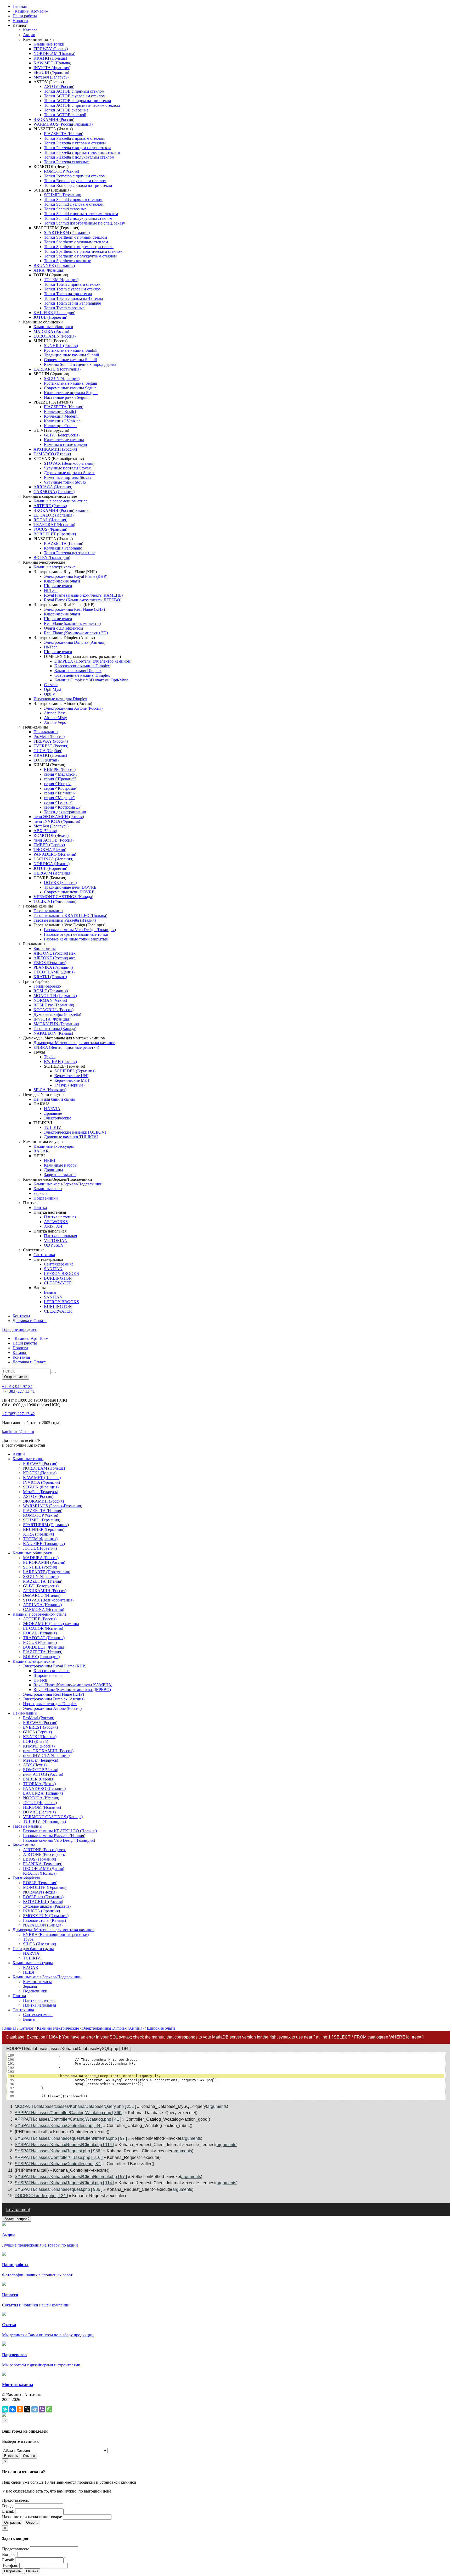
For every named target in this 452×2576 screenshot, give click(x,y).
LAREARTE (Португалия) (57, 369)
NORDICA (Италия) (52, 864)
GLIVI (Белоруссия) (62, 435)
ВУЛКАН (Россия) (60, 1062)
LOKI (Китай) (46, 760)
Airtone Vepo (55, 722)
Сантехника (44, 1255)
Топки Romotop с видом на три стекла (78, 185)
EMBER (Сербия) (49, 845)
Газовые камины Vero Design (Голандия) (80, 930)
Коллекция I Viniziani (63, 421)
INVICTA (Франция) (52, 68)
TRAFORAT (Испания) (54, 525)
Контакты (21, 1316)
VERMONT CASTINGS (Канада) (63, 897)
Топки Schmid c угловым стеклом (74, 204)
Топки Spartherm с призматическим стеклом (83, 251)
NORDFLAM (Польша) (54, 54)
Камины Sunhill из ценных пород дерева (80, 364)
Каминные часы (48, 1189)
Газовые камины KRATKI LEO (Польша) (70, 915)
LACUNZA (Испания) (53, 859)
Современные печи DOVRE (69, 892)
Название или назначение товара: (32, 2517)
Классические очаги (62, 581)
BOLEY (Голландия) (52, 558)
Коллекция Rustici (60, 411)
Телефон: (10, 2565)
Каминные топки (49, 44)
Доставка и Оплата (30, 1321)
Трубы (50, 1057)
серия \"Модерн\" (59, 798)
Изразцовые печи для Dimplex (60, 699)
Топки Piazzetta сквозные (66, 162)
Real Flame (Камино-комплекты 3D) (76, 633)
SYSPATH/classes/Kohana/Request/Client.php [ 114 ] (64, 2145)
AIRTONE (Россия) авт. (55, 958)
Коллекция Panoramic (63, 548)
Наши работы (25, 16)
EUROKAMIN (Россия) (55, 336)
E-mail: (8, 2511)
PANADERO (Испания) (55, 854)
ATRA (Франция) (49, 270)
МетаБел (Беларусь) (51, 77)
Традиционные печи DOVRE (70, 887)
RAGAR (41, 1151)
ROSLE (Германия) (51, 991)
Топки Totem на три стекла (68, 294)
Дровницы (53, 1170)
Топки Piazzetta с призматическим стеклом (82, 152)
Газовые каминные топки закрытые (76, 939)
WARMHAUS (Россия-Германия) (63, 124)
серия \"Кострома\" (61, 788)
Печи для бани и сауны (54, 1099)
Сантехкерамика (59, 1264)
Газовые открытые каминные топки (76, 934)
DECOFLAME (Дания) (54, 972)
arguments (217, 2106)
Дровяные (53, 1113)
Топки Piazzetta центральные (70, 553)
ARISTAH (53, 1226)
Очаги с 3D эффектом (63, 628)
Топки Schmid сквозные (65, 209)
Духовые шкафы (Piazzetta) (57, 1014)
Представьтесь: (15, 2500)
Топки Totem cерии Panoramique (72, 303)
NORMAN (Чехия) (50, 1000)
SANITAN (53, 1269)
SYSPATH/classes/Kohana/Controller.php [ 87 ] (58, 2164)
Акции (29, 35)
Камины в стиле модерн (66, 444)
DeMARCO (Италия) (52, 454)
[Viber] (42, 2409)
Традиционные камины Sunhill (71, 355)
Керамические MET (72, 1080)
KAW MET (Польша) (52, 63)
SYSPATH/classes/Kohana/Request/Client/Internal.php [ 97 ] (71, 2138)
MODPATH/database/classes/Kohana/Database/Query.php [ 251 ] (75, 2106)
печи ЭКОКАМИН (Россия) (59, 817)
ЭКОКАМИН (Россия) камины (61, 510)
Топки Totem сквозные (64, 308)
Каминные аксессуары (54, 1146)
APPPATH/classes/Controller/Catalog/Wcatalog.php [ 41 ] (68, 2119)
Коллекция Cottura (60, 426)
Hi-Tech (51, 590)
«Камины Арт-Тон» (30, 11)
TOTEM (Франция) (61, 280)
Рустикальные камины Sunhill (71, 350)
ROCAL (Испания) (50, 520)
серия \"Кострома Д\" (63, 807)
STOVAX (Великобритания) (69, 463)
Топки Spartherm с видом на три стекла (79, 247)
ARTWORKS (56, 1222)
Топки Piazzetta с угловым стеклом (75, 143)
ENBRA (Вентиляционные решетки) (66, 1047)
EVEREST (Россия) (51, 746)
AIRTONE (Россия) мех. (55, 953)
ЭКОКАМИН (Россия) (54, 119)
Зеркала (40, 1193)
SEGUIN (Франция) (51, 72)
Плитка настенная (60, 1217)
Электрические (58, 1118)
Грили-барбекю (47, 986)
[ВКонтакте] (13, 2409)
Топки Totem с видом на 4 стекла (73, 298)
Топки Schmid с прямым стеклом (73, 200)
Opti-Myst (52, 689)
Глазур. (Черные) (69, 1085)
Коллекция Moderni (61, 416)
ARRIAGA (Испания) (53, 487)
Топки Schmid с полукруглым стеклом (78, 218)
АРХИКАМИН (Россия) (55, 449)
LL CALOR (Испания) (53, 515)
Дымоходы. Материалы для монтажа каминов (74, 1043)
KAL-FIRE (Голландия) (54, 313)
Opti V (50, 694)
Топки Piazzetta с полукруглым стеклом (79, 157)
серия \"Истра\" (58, 784)
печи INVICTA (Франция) (57, 821)
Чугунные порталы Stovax (67, 468)
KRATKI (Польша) (50, 58)
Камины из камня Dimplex (78, 671)
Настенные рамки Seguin (66, 397)
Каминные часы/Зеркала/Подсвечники (68, 1184)
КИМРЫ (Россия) (60, 769)
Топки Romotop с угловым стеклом (75, 181)
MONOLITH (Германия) (55, 996)
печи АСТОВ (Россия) (53, 840)
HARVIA (52, 1109)
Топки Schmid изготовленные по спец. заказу (84, 223)
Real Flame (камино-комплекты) (72, 623)
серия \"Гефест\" (58, 802)
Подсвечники (46, 1198)
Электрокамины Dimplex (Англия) (75, 642)
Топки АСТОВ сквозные (66, 110)
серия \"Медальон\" (61, 774)
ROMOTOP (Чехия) (61, 171)
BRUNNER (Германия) (54, 265)
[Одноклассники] (20, 2409)
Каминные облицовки (53, 327)
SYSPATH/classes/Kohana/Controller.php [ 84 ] (58, 2126)
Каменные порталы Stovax (68, 477)
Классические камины (64, 440)
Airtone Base (55, 713)
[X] (27, 2409)
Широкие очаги (58, 586)
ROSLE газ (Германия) (54, 1005)
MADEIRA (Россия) (51, 331)
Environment (18, 2210)
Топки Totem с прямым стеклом (72, 284)
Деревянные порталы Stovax (69, 473)
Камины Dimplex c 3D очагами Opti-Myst (91, 680)
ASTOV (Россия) (59, 86)
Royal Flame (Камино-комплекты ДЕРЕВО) (83, 600)
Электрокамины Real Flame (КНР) (74, 609)
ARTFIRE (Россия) (50, 506)
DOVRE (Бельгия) (60, 883)
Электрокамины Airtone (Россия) (73, 708)
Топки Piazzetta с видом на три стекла (78, 148)
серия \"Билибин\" (60, 793)
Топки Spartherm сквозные (67, 261)
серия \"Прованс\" (60, 779)
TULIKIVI (53, 1127)
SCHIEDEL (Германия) (75, 1071)
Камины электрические (55, 567)
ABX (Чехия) (45, 831)
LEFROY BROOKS (61, 1273)
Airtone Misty (55, 718)
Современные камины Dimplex (82, 675)
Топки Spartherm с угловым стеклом (76, 242)
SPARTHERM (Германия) (67, 233)
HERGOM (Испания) (52, 873)
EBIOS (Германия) (50, 963)
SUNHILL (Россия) (61, 346)
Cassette (51, 685)
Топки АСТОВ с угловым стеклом (75, 96)
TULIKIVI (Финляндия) (55, 901)
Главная (20, 6)
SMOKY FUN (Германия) (56, 1024)
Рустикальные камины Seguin (70, 383)
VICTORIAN (56, 1241)
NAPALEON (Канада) (53, 1033)
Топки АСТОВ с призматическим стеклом (82, 105)
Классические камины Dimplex (82, 666)
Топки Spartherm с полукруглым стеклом (80, 256)
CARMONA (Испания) (54, 492)
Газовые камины (48, 911)
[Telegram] (35, 2409)
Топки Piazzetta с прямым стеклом (74, 138)
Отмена (29, 2456)
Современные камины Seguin (70, 388)
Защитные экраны (60, 1175)
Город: (8, 2506)
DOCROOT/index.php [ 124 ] (41, 2196)
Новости (20, 21)
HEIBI (50, 1160)
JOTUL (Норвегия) (50, 317)
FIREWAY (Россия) (51, 49)
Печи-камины (46, 732)
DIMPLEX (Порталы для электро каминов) (93, 661)
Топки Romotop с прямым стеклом (75, 176)
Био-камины (45, 948)
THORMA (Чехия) (50, 850)
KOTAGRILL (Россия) (53, 1010)
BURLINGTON (58, 1278)
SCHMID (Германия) (63, 195)
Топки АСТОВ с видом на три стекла (77, 101)
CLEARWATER (58, 1283)
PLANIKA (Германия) (53, 967)
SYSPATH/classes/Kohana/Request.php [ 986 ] (58, 2151)
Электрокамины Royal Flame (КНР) (76, 576)
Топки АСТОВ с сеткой (65, 115)
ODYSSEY (54, 1245)
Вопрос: (9, 2554)
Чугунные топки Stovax (65, 482)
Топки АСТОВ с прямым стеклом (74, 91)
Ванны (50, 1292)
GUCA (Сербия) (48, 751)
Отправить (13, 2522)
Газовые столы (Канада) (55, 1029)
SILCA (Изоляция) (50, 1090)
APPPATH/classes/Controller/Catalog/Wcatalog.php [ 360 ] (69, 2113)
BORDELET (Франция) (55, 534)
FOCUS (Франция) (50, 529)
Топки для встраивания (65, 812)
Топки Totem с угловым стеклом (73, 289)
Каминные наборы (61, 1165)
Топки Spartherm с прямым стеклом (75, 237)
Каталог (30, 30)
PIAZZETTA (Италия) (64, 134)
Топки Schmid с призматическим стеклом (81, 214)
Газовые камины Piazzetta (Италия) (65, 920)
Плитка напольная (60, 1236)
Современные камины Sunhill (70, 360)
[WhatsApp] (49, 2409)
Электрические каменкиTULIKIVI (75, 1132)
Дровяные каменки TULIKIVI (71, 1137)
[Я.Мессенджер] (5, 2409)
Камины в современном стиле (60, 501)
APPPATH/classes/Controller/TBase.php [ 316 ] (59, 2157)
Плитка (40, 1208)
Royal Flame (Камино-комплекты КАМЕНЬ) (83, 595)
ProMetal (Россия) (49, 737)
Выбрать (11, 2456)
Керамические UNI (71, 1076)
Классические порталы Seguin (71, 393)
